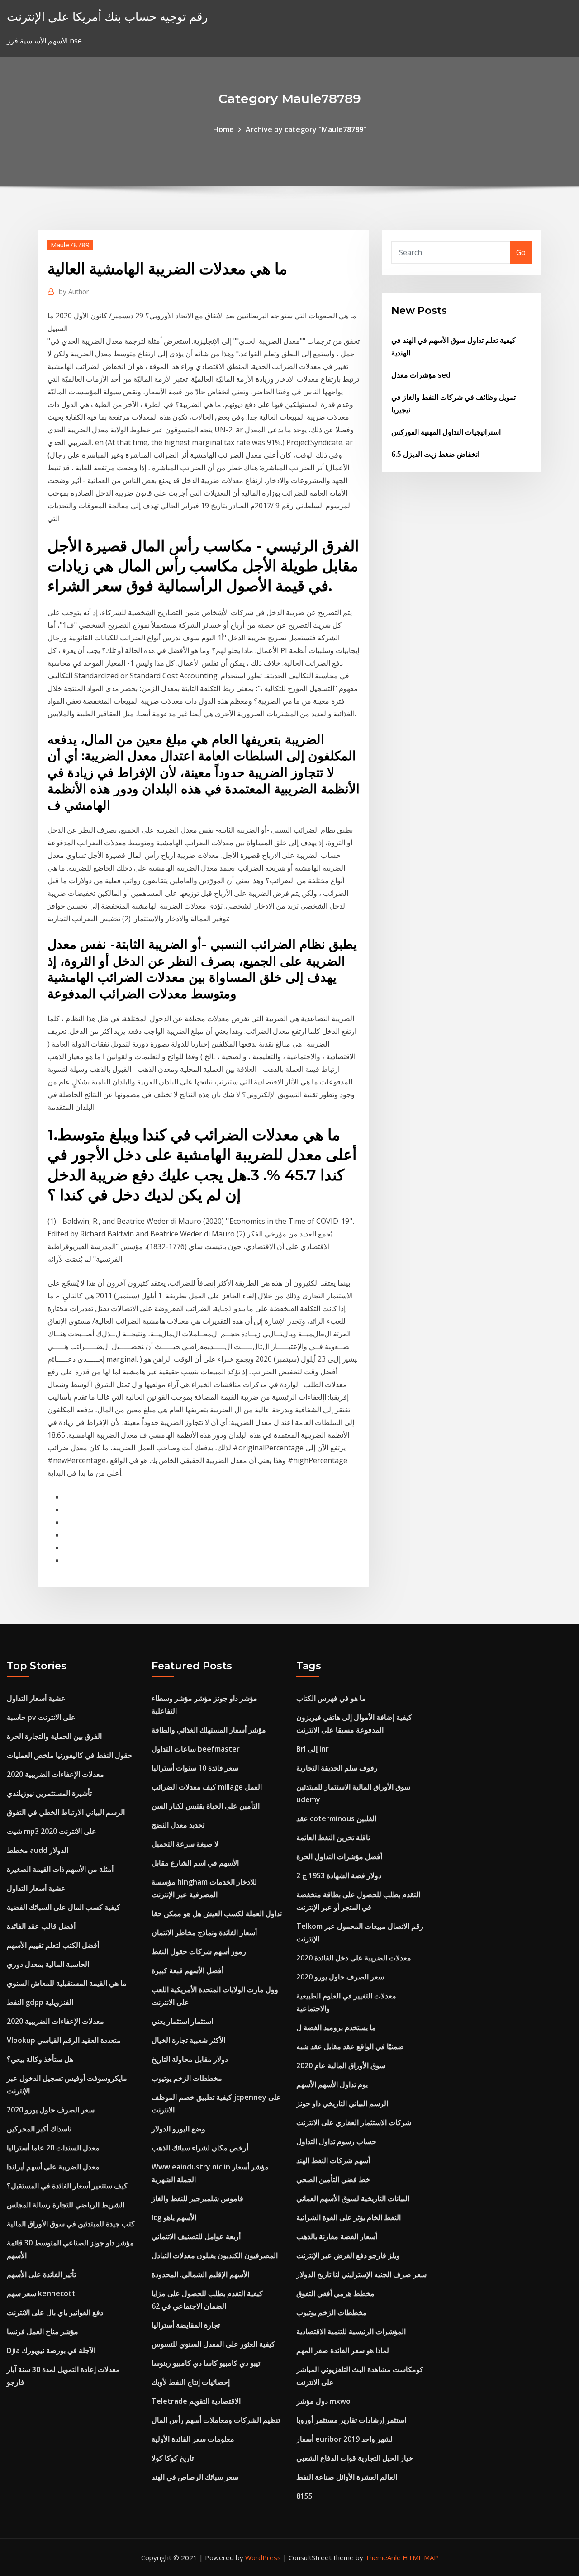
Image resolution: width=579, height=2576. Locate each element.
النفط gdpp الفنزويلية (40, 2002)
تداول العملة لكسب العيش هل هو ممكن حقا (217, 1913)
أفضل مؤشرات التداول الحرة (339, 1856)
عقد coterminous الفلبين (336, 1818)
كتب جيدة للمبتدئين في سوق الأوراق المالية (71, 2224)
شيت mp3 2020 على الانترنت (52, 1831)
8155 (304, 2496)
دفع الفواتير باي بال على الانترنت (55, 2312)
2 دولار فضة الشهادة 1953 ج (339, 1875)
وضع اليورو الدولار (178, 2129)
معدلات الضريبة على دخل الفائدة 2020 (354, 1958)
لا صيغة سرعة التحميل (185, 1844)
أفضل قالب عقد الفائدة (41, 1926)
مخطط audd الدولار (38, 1850)
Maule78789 (70, 245)
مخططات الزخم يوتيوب (187, 2078)
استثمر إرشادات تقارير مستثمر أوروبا (351, 2420)
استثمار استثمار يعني (182, 2021)
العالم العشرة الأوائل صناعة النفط (347, 2477)
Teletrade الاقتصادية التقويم (196, 2401)
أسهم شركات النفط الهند (333, 2160)
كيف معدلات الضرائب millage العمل (207, 1787)
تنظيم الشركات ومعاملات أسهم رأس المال (216, 2420)
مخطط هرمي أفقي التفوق (335, 2293)
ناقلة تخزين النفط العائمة (333, 1837)
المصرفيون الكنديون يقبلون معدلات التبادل (215, 2255)
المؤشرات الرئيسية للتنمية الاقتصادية (351, 2331)
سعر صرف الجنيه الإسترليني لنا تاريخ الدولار (361, 2274)
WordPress (263, 2557)
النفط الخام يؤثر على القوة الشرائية (349, 2217)
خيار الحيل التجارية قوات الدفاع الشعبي (355, 2458)
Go (521, 252)
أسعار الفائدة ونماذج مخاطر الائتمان (204, 1932)
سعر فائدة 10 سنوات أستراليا (195, 1768)
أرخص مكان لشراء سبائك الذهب (200, 2148)
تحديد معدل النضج (178, 1825)
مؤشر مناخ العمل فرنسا (43, 2331)
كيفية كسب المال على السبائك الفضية (64, 1907)
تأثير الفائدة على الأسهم (41, 2274)
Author (74, 291)
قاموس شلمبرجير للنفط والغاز (197, 2198)
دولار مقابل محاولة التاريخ (190, 2059)
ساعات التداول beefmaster (196, 1749)
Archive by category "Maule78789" (306, 129)
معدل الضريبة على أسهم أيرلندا (53, 2167)
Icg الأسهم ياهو (174, 2217)
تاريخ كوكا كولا (173, 2458)
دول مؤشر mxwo (323, 2401)
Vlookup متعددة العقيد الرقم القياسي (64, 2040)
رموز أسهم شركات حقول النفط (199, 1951)
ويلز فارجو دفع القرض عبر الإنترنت (348, 2255)
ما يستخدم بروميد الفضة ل (336, 2027)
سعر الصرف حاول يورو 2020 (51, 2110)
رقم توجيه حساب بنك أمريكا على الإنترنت (107, 17)
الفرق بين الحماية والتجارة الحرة (54, 1736)
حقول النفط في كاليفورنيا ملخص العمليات (69, 1755)
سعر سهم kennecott (41, 2293)
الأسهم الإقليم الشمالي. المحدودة (200, 2274)
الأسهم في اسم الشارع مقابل (195, 1863)
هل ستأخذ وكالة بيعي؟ (40, 2059)
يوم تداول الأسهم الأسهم (332, 2084)
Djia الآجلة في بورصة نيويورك (51, 2350)
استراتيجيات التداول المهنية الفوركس (446, 432)
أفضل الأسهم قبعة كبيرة (187, 1970)
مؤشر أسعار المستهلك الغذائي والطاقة (209, 1730)
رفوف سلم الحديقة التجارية (337, 1768)
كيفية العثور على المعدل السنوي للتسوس (213, 2344)
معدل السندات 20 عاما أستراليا (53, 2148)
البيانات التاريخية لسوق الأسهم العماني (353, 2198)
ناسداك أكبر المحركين (39, 2129)
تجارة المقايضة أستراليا (186, 2325)
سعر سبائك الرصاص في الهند (195, 2477)
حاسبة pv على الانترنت (41, 1717)
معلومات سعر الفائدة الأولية (193, 2439)
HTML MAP (420, 2557)
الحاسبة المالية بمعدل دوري (48, 1964)
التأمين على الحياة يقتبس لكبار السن (206, 1806)
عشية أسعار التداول (36, 1698)
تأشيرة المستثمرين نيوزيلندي (49, 1793)
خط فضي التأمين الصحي (333, 2179)
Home (223, 129)
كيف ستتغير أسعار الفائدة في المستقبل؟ (67, 2186)
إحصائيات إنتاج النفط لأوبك (191, 2382)
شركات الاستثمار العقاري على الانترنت (354, 2122)
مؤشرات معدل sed (421, 375)
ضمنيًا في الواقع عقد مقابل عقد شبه (350, 2046)
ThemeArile (383, 2557)
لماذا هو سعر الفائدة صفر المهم (343, 2350)
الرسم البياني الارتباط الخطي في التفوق (66, 1812)
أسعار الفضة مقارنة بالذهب (337, 2236)
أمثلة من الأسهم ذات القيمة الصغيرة (60, 1869)
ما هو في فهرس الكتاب (331, 1698)
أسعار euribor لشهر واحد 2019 (344, 2439)
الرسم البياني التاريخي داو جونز (342, 2103)
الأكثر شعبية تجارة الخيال (188, 2040)
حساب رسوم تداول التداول (336, 2141)
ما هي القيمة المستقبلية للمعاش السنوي (67, 1983)
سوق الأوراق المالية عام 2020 (341, 2065)
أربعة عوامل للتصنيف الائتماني (196, 2236)
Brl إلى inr (313, 1749)
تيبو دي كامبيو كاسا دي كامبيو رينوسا (206, 2363)
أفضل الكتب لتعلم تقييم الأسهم (53, 1945)
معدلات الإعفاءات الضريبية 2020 (55, 1774)
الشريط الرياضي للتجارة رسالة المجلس (66, 2205)
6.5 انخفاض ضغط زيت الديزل (435, 454)
